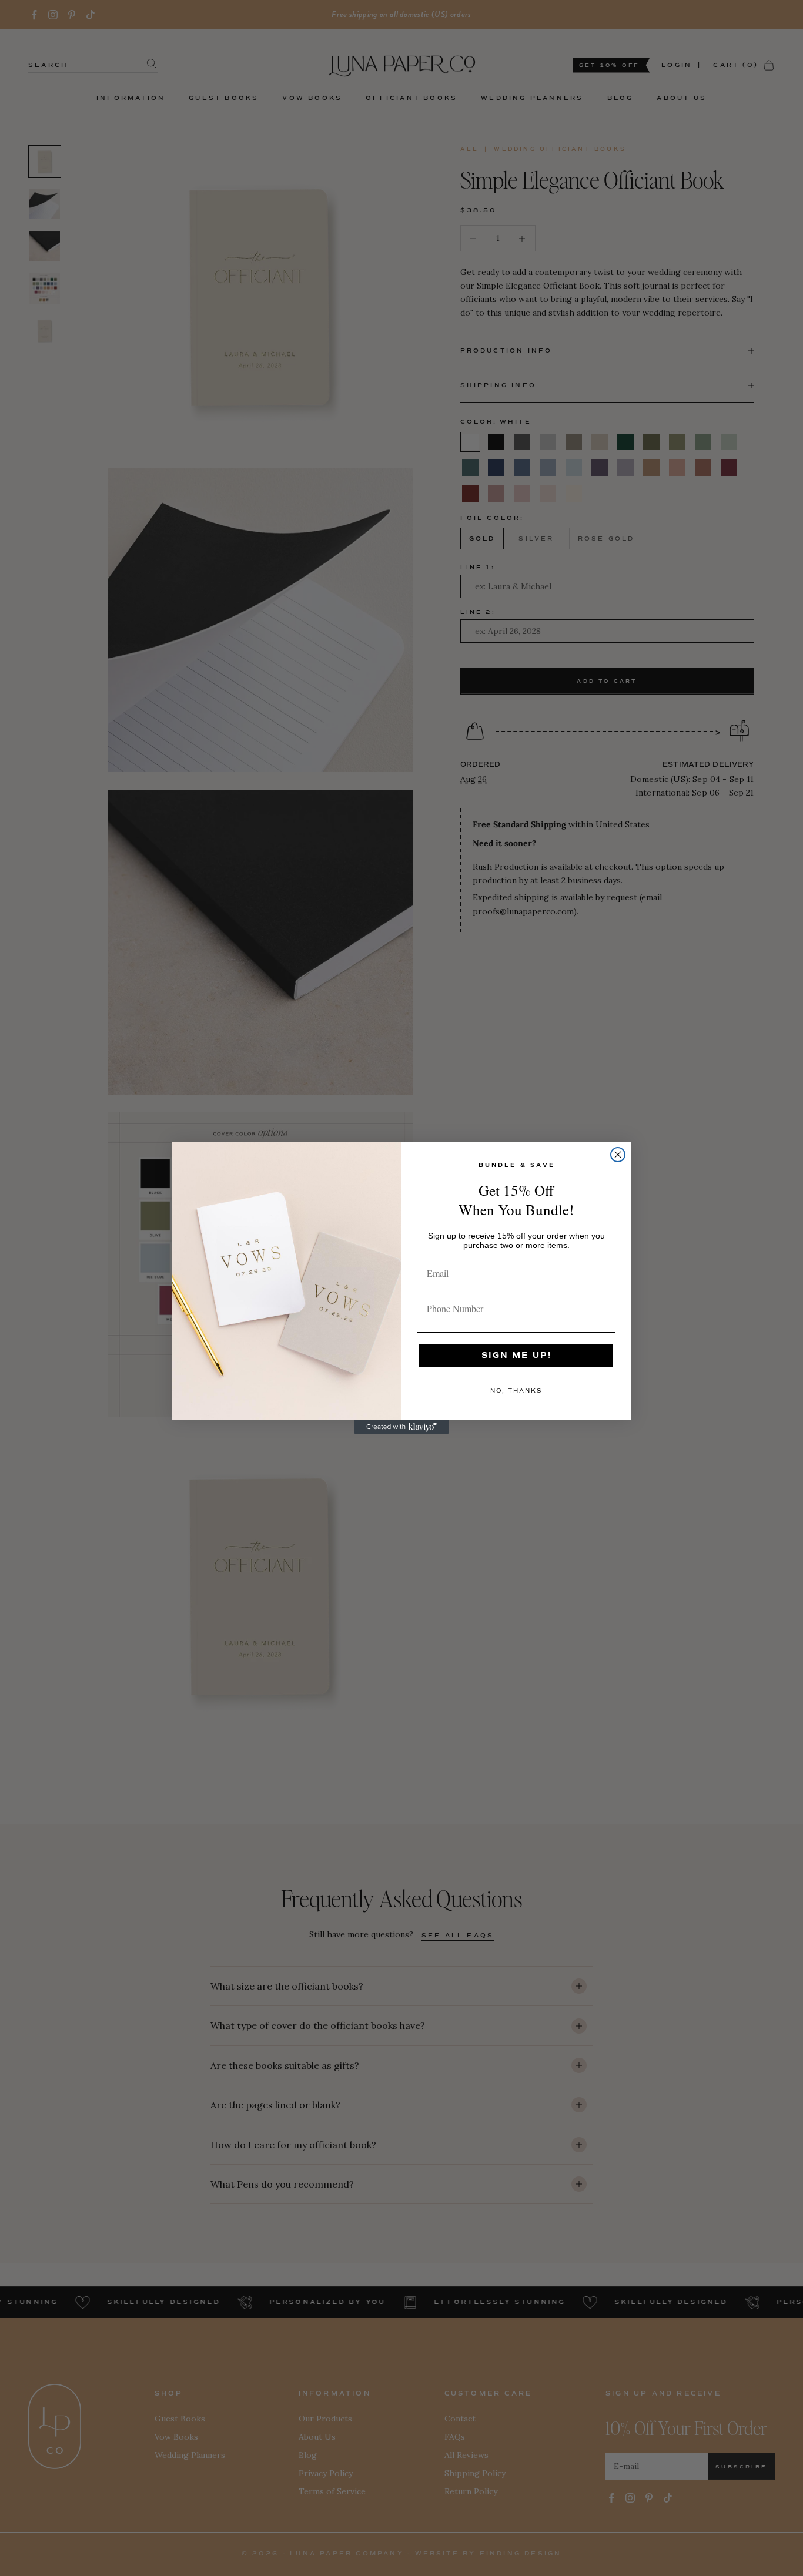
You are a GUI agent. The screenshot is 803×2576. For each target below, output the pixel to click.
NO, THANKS (516, 1391)
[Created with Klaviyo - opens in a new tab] (401, 1427)
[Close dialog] (618, 1155)
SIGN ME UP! (516, 1355)
